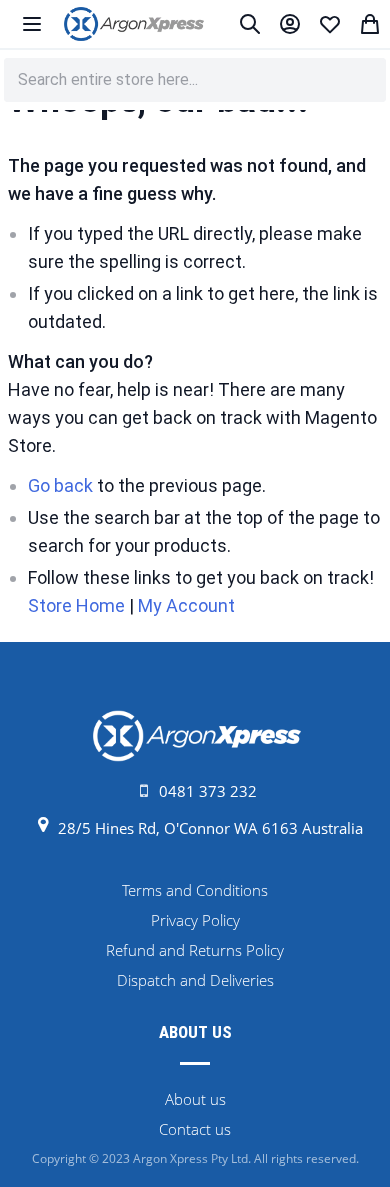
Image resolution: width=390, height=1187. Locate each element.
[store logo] (134, 24)
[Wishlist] (330, 24)
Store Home (76, 605)
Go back (60, 485)
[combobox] (195, 80)
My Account (186, 605)
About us (195, 1099)
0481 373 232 (208, 791)
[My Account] (290, 24)
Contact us (195, 1129)
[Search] (250, 24)
